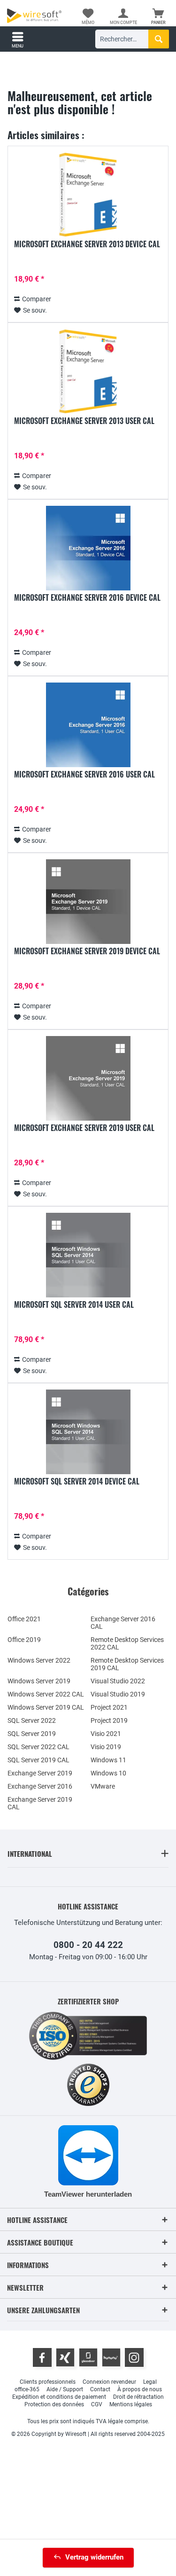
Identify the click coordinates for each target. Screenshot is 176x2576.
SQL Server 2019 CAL (38, 1760)
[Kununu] (111, 2357)
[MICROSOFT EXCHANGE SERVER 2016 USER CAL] (88, 725)
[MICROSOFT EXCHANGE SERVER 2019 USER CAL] (88, 1078)
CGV (97, 2404)
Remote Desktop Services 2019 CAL (127, 1664)
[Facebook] (42, 2357)
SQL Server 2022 (32, 1720)
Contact (100, 2389)
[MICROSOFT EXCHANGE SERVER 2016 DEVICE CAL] (88, 548)
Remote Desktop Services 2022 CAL (127, 1643)
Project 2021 (109, 1707)
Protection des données (54, 2404)
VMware (103, 1786)
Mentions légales (131, 2404)
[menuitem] (158, 16)
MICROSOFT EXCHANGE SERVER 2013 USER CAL (84, 421)
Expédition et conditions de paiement (59, 2397)
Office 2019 (24, 1640)
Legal (150, 2382)
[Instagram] (134, 2357)
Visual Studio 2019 (118, 1694)
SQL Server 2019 (32, 1734)
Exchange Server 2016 (40, 1786)
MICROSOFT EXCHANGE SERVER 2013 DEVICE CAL (87, 244)
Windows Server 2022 (39, 1660)
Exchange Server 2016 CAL (123, 1623)
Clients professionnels (48, 2382)
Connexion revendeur (109, 2382)
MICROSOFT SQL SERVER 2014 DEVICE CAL (77, 1482)
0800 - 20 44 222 (88, 1945)
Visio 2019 (106, 1747)
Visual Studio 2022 (118, 1681)
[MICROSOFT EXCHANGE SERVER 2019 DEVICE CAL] (88, 902)
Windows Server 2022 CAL (46, 1694)
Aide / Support (65, 2389)
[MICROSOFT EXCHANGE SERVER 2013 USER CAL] (88, 371)
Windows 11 (108, 1760)
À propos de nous (140, 2389)
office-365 (27, 2389)
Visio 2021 (106, 1734)
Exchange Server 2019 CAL (40, 1803)
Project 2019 (109, 1720)
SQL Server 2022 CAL (38, 1747)
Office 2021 (24, 1619)
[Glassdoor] (88, 2357)
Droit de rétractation (138, 2397)
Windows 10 (108, 1773)
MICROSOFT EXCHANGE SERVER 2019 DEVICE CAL (87, 951)
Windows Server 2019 (39, 1681)
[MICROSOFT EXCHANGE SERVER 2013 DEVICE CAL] (88, 195)
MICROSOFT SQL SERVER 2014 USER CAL (74, 1305)
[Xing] (65, 2357)
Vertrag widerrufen (94, 2557)
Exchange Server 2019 (40, 1773)
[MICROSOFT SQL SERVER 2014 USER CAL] (88, 1255)
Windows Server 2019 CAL (46, 1707)
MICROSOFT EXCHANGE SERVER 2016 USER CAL (84, 775)
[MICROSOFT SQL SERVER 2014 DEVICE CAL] (88, 1432)
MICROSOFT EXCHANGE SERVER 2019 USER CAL (84, 1128)
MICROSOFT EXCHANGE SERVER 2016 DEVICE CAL (87, 598)
